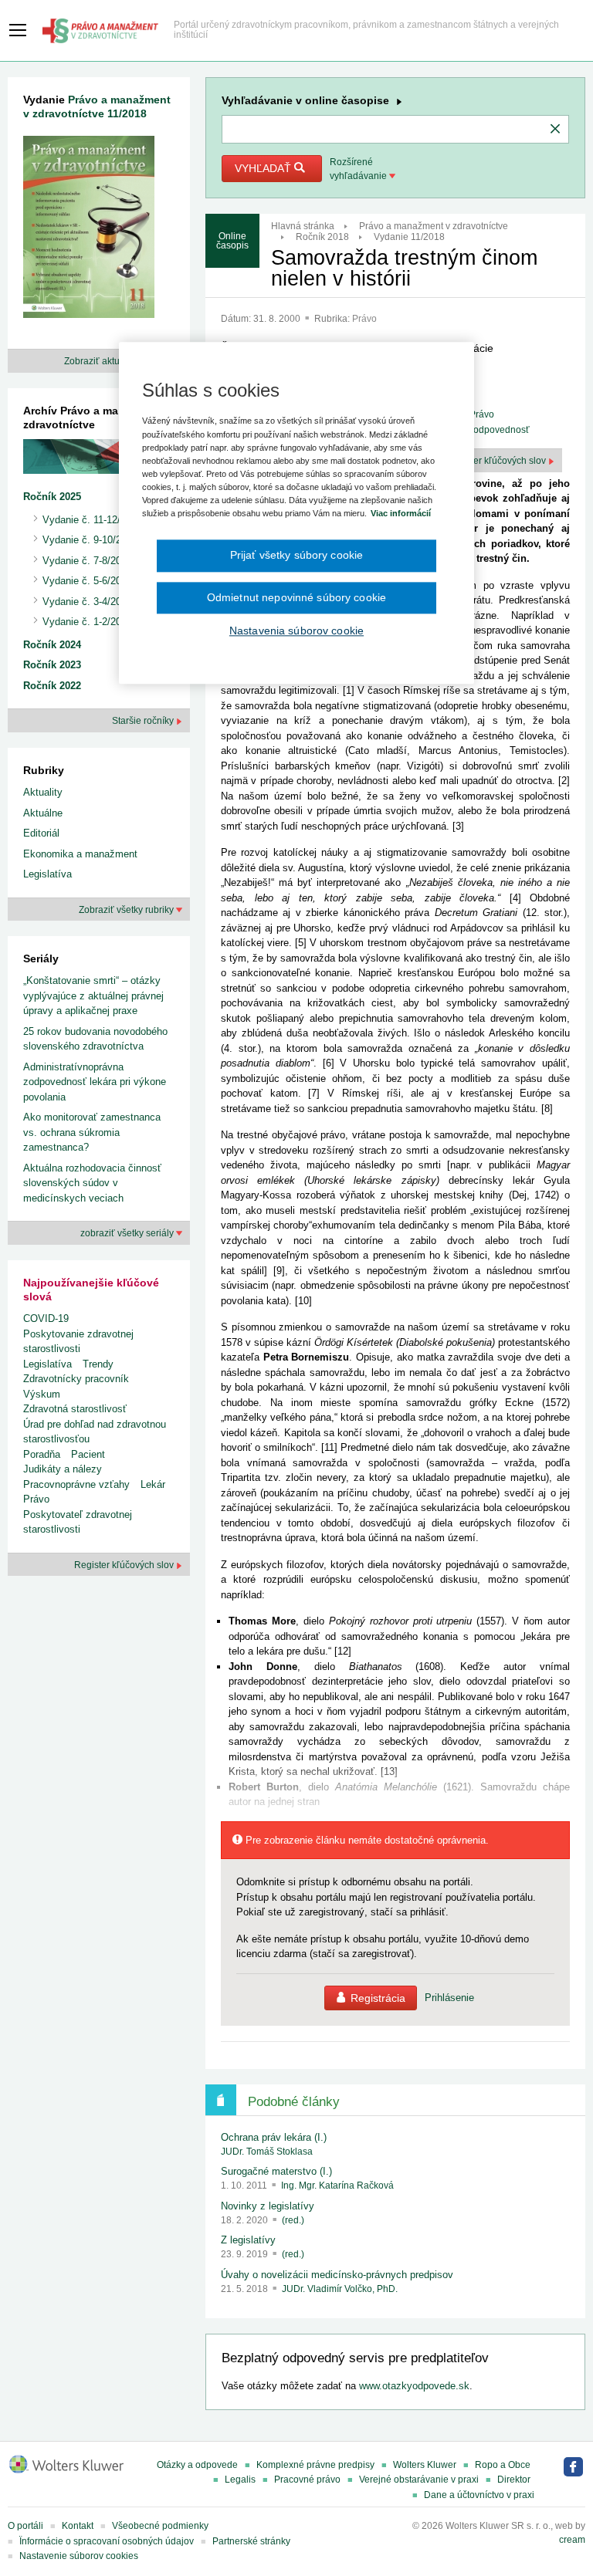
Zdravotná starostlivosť (75, 1409)
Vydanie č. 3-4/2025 (87, 602)
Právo (364, 319)
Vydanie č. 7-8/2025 (87, 561)
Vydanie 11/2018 (409, 237)
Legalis (240, 2480)
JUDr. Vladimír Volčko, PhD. (340, 2289)
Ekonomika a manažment (80, 854)
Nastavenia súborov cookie (296, 630)
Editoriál (41, 833)
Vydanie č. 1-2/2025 (87, 622)
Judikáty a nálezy (63, 1469)
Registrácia (378, 1998)
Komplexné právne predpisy (315, 2465)
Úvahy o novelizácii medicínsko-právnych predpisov (337, 2275)
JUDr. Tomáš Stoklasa (267, 2152)
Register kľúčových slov (497, 461)
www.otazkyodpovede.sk (414, 2386)
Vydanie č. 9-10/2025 (90, 540)
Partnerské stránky (251, 2541)
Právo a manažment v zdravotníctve (434, 226)
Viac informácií (401, 513)
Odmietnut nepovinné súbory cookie (296, 597)
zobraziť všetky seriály (128, 1233)
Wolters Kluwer (425, 2465)
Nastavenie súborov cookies (79, 2556)
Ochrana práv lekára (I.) (274, 2137)
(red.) (293, 2220)
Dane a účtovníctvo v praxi (479, 2495)
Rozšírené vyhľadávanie (359, 169)
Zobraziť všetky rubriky (127, 910)
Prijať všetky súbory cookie (297, 555)
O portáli (25, 2526)
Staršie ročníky (144, 721)
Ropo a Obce (503, 2465)
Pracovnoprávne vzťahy (76, 1484)
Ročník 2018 (322, 237)
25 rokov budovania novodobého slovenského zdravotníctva (95, 1039)
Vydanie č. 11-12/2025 (92, 520)
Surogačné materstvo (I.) (276, 2171)
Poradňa (42, 1454)
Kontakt (78, 2526)
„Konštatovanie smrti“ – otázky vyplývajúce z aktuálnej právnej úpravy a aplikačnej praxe (93, 996)
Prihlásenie (449, 1998)
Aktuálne (43, 813)
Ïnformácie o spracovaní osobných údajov (107, 2541)
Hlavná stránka (303, 226)
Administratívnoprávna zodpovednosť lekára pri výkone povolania (95, 1082)
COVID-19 (46, 1318)
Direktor (514, 2480)
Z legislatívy (248, 2240)
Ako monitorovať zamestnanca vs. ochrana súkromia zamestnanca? (92, 1132)
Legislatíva (47, 874)
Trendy (98, 1364)
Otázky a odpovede (197, 2465)
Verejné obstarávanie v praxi (419, 2480)
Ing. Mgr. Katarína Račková (337, 2186)
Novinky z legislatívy (268, 2206)
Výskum (42, 1394)
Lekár (153, 1484)
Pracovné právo (307, 2480)
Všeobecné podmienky (160, 2526)
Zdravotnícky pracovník (76, 1379)
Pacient (88, 1454)
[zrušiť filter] (555, 130)
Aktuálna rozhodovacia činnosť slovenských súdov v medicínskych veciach (92, 1183)
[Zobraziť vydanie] (89, 230)
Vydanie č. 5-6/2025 (87, 581)
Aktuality (43, 792)
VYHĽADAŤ (264, 168)
